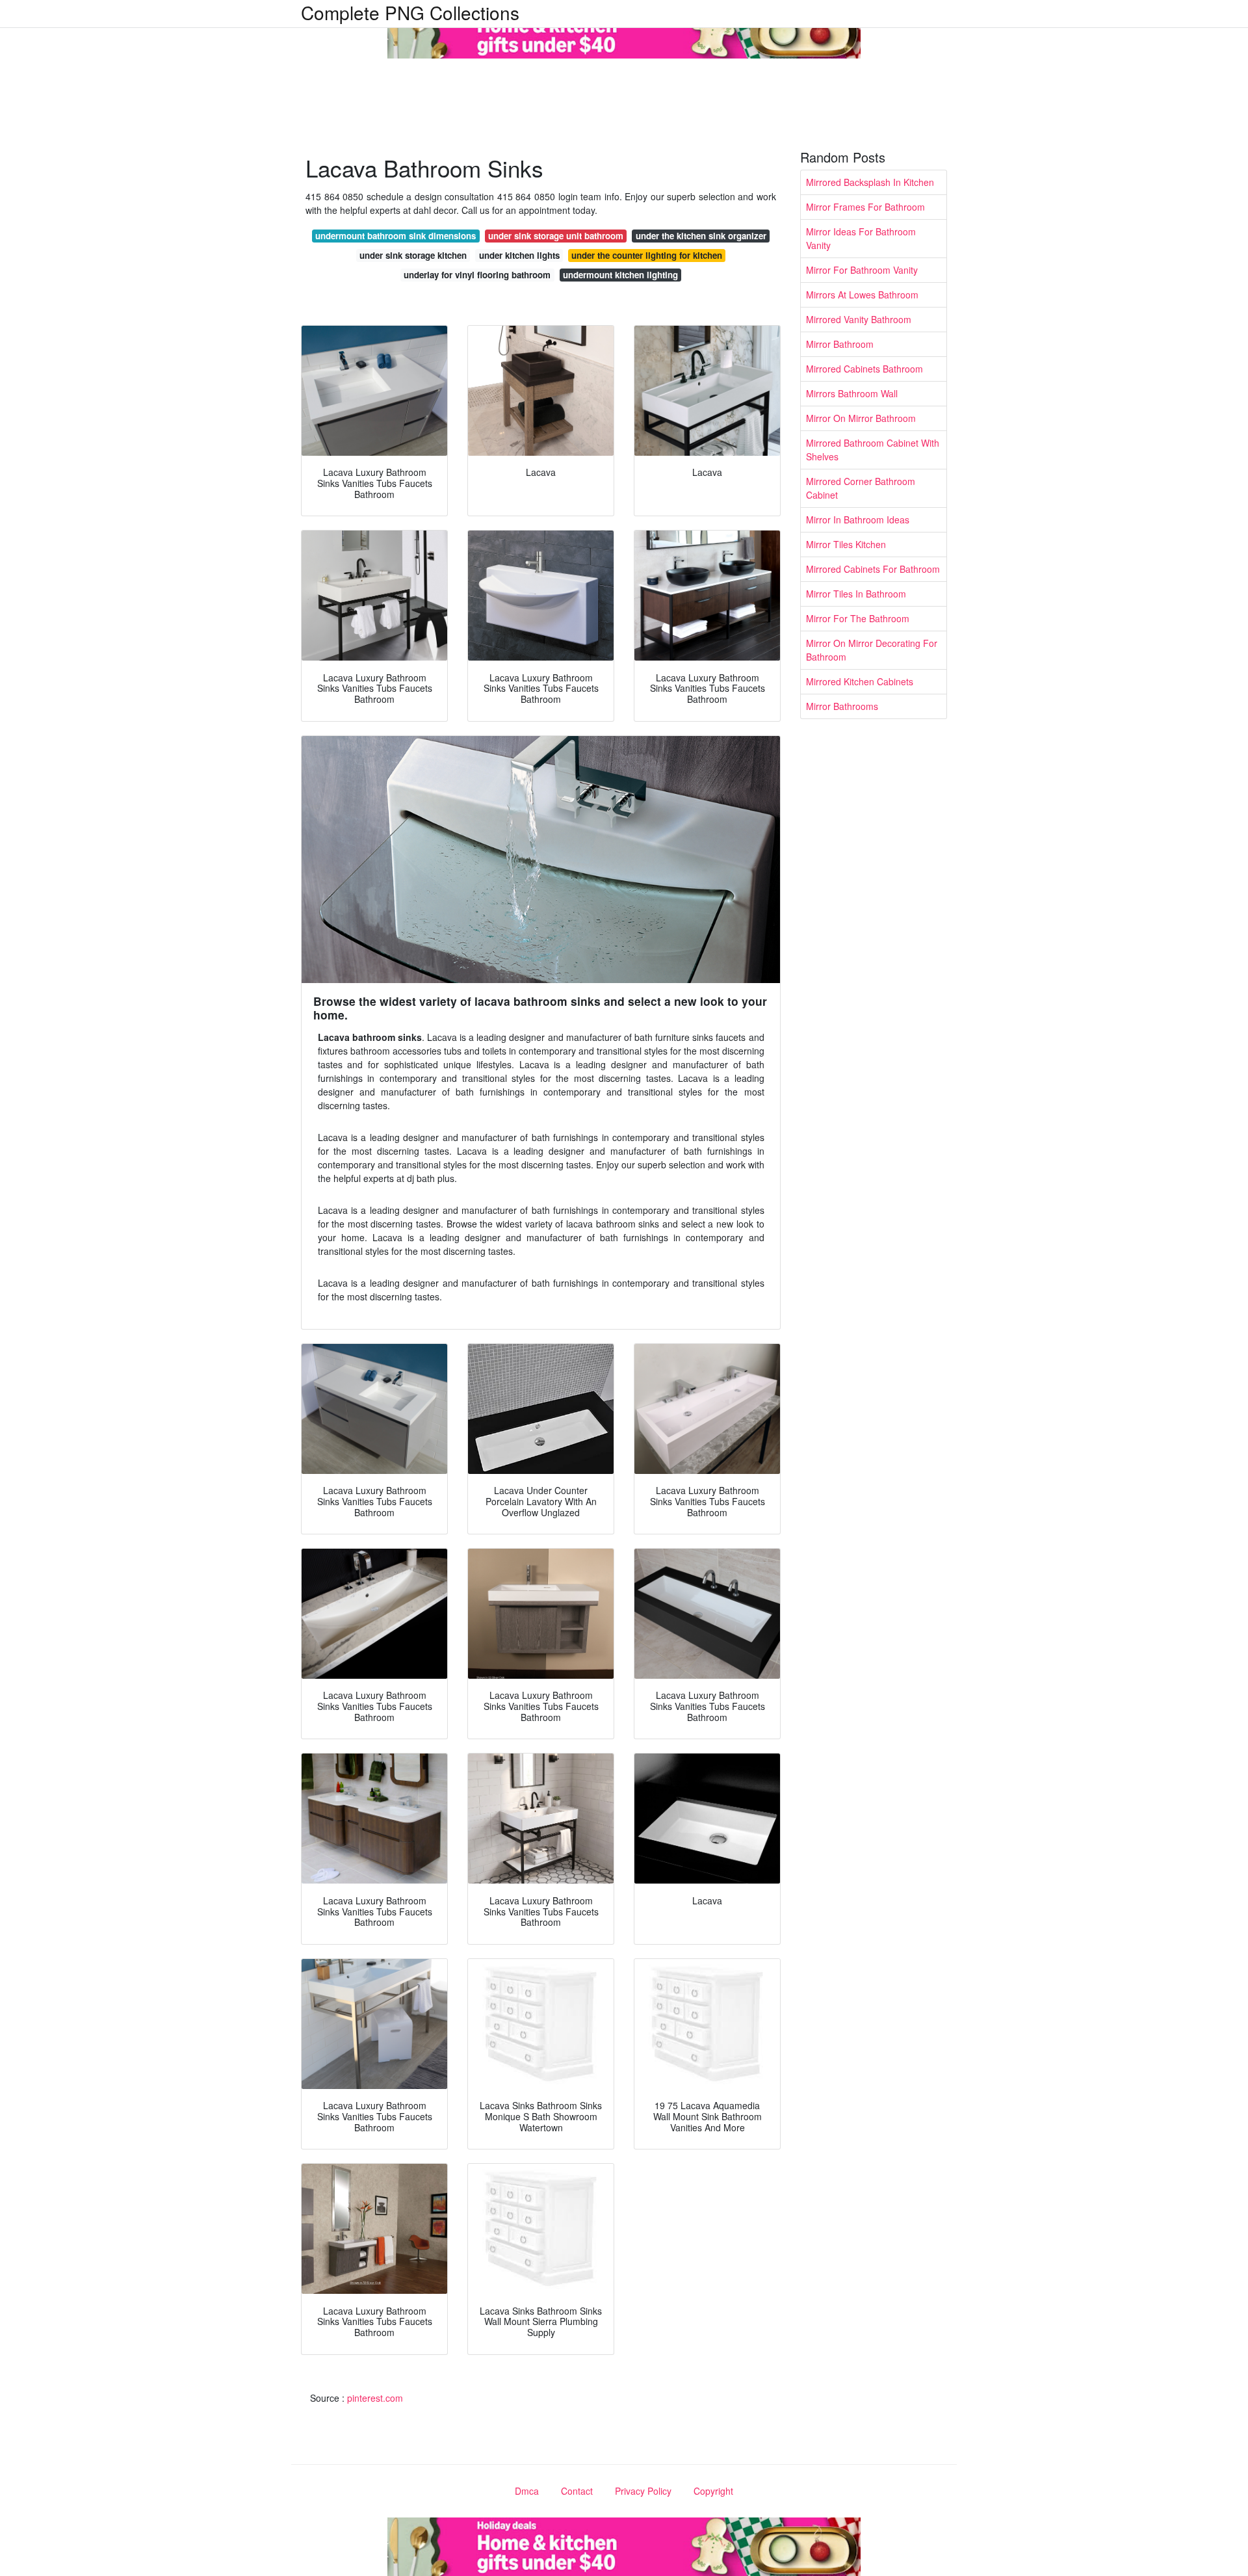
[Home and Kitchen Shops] (624, 28)
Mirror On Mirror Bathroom (861, 418)
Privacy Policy (643, 2491)
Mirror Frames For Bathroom (865, 207)
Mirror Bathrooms (842, 706)
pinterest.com (375, 2398)
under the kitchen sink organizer (701, 236)
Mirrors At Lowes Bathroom (862, 295)
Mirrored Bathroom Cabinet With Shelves (873, 450)
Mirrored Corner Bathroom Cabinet (861, 488)
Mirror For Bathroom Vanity (862, 270)
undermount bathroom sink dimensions (396, 236)
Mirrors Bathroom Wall (852, 393)
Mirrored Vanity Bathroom (859, 319)
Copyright (713, 2491)
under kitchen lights (519, 255)
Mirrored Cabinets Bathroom (864, 369)
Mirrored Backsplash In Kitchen (870, 182)
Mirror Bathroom (840, 344)
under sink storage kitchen (413, 255)
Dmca (527, 2491)
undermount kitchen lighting (620, 275)
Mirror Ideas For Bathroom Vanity (861, 238)
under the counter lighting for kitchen (647, 255)
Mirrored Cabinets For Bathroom (873, 569)
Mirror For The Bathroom (858, 618)
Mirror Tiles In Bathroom (856, 594)
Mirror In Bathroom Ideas (858, 519)
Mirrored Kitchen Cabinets (860, 681)
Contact (577, 2491)
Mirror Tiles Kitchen (846, 544)
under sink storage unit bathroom (556, 236)
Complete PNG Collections (410, 12)
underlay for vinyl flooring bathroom (477, 275)
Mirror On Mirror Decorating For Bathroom (872, 650)
